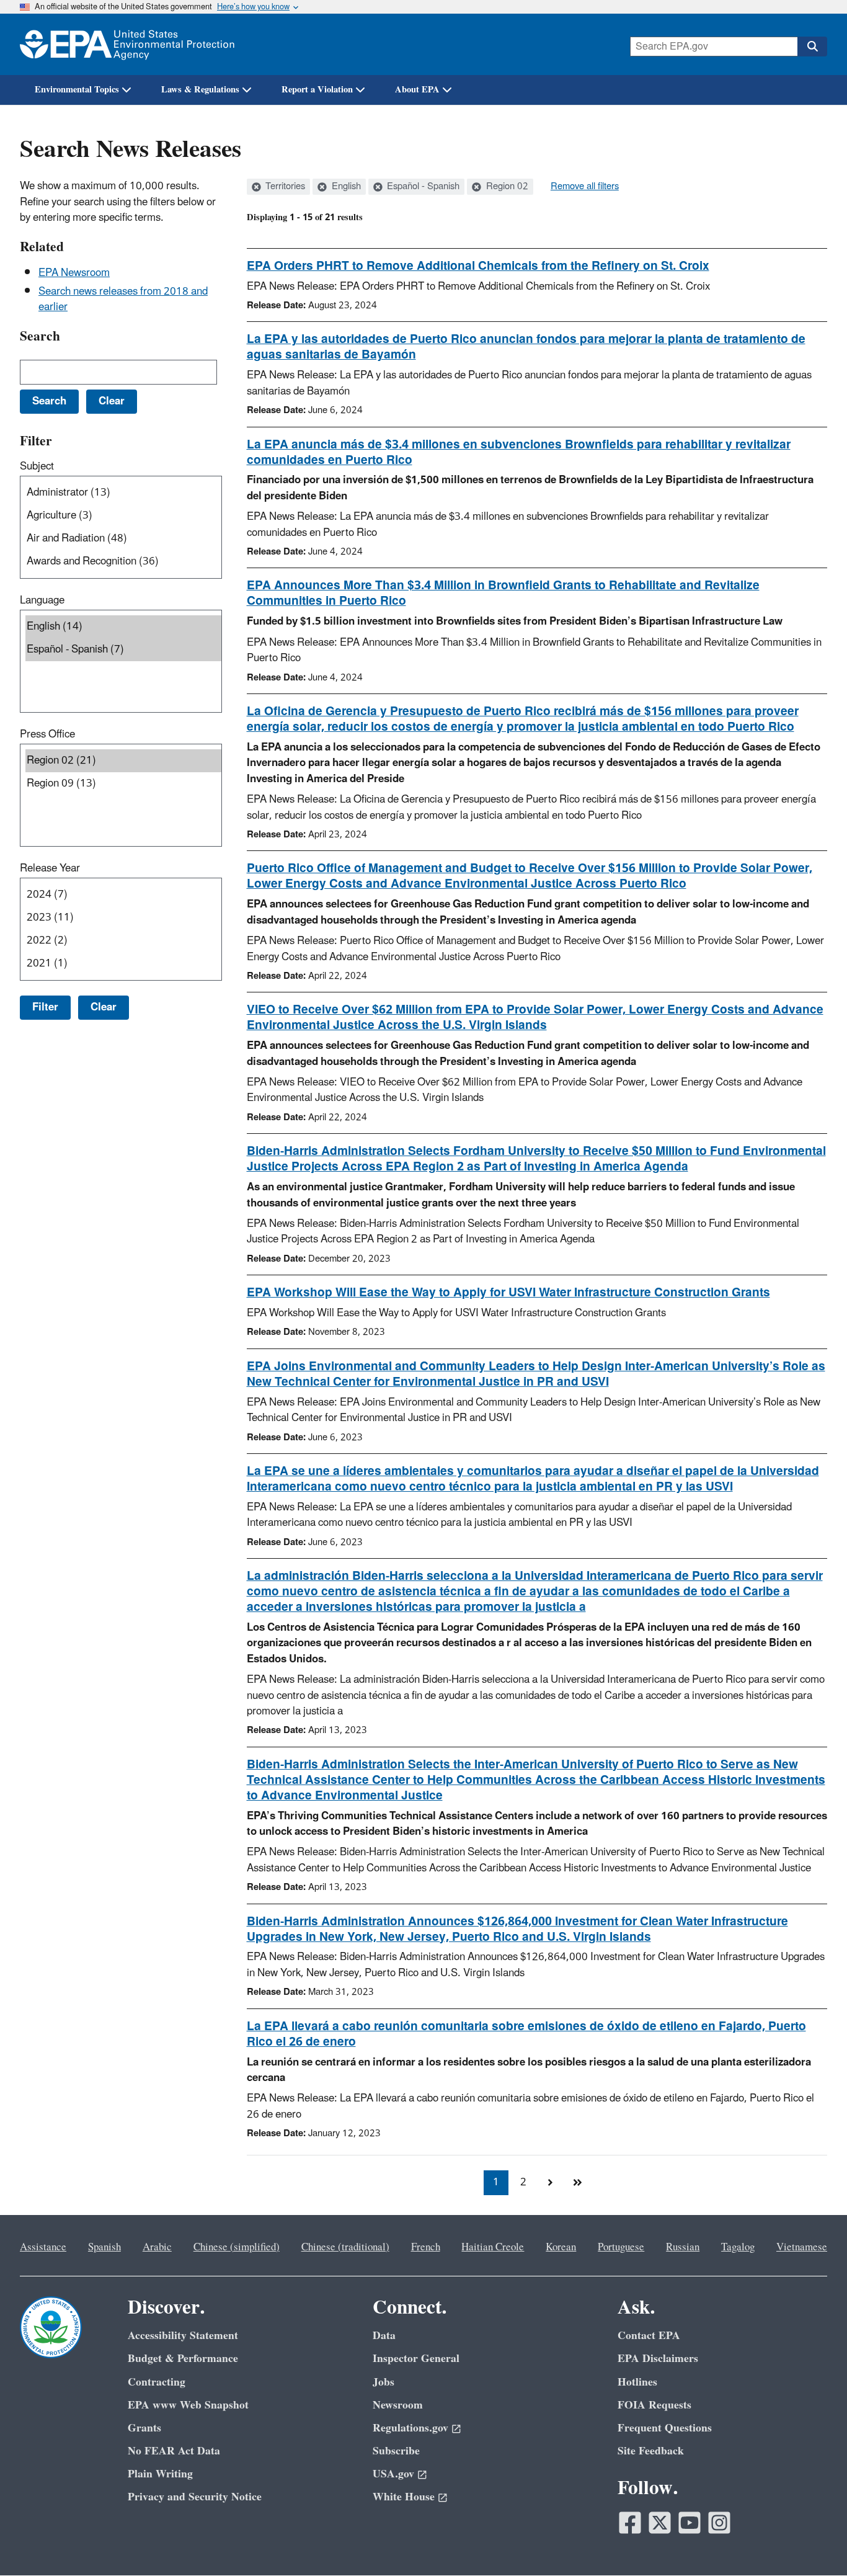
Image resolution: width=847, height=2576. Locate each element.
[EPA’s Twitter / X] (660, 2523)
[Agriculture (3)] (123, 516)
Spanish (104, 2247)
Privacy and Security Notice (195, 2497)
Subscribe (396, 2451)
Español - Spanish (422, 187)
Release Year (50, 868)
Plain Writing (160, 2474)
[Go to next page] (551, 2183)
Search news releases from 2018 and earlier (123, 299)
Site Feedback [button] (651, 2451)
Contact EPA (649, 2336)
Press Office (47, 734)
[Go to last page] (578, 2183)
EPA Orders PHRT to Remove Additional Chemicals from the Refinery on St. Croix (478, 266)
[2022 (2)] (123, 941)
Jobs (384, 2382)
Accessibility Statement (183, 2336)
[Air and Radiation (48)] (123, 539)
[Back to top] (813, 2542)
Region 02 (506, 187)
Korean (561, 2247)
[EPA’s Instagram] (719, 2523)
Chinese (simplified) (237, 2247)
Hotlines (637, 2382)
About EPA (417, 90)
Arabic (157, 2247)
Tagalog (738, 2247)
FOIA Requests (654, 2405)
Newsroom (398, 2405)
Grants (144, 2428)
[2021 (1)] (123, 964)
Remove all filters (585, 187)
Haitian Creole (493, 2247)
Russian (683, 2247)
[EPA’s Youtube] (690, 2523)
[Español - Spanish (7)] (123, 650)
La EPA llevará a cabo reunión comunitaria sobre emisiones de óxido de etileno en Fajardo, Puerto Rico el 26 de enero (526, 2034)
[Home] (127, 44)
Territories (284, 187)
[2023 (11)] (123, 918)
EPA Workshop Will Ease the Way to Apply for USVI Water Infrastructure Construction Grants (508, 1293)
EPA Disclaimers (658, 2359)
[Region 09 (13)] (123, 784)
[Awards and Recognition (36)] (123, 562)
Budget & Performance (183, 2359)
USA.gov (393, 2474)
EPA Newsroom (74, 273)
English (345, 187)
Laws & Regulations (200, 90)
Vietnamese (802, 2247)
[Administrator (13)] (123, 493)
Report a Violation (317, 90)
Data (384, 2336)
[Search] (812, 47)
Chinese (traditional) (345, 2247)
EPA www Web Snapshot (188, 2405)
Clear (104, 1007)
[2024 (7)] (123, 895)
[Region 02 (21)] (123, 761)
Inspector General (416, 2359)
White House (404, 2497)
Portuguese (621, 2247)
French (426, 2247)
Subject (37, 466)
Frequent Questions (665, 2428)
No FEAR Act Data (174, 2451)
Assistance (43, 2247)
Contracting (157, 2382)
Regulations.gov (410, 2428)
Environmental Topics (77, 90)
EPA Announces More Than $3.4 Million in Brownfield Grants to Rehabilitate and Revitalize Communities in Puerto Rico (503, 593)
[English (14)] (123, 627)
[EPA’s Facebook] (630, 2523)
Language (42, 600)
